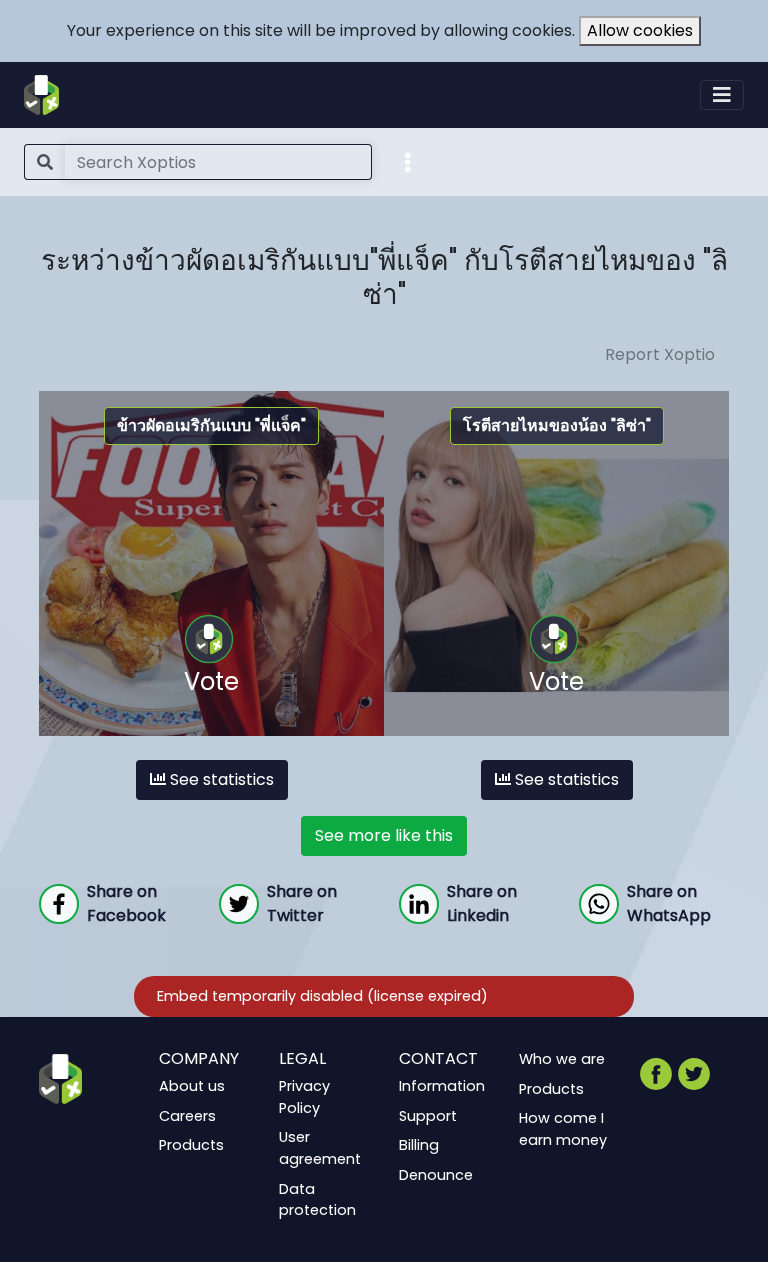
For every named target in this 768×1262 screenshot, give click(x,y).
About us (192, 1086)
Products (191, 1146)
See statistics (220, 779)
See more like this (384, 835)
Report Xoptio (660, 354)
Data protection (317, 1200)
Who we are (562, 1059)
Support (428, 1116)
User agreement (320, 1149)
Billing (419, 1146)
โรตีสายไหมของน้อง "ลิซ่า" (557, 425)
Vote (211, 681)
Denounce (436, 1175)
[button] (408, 161)
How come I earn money (563, 1129)
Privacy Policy (304, 1097)
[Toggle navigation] (722, 95)
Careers (187, 1116)
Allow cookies (640, 30)
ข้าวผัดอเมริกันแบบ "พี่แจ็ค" (211, 425)
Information (442, 1086)
